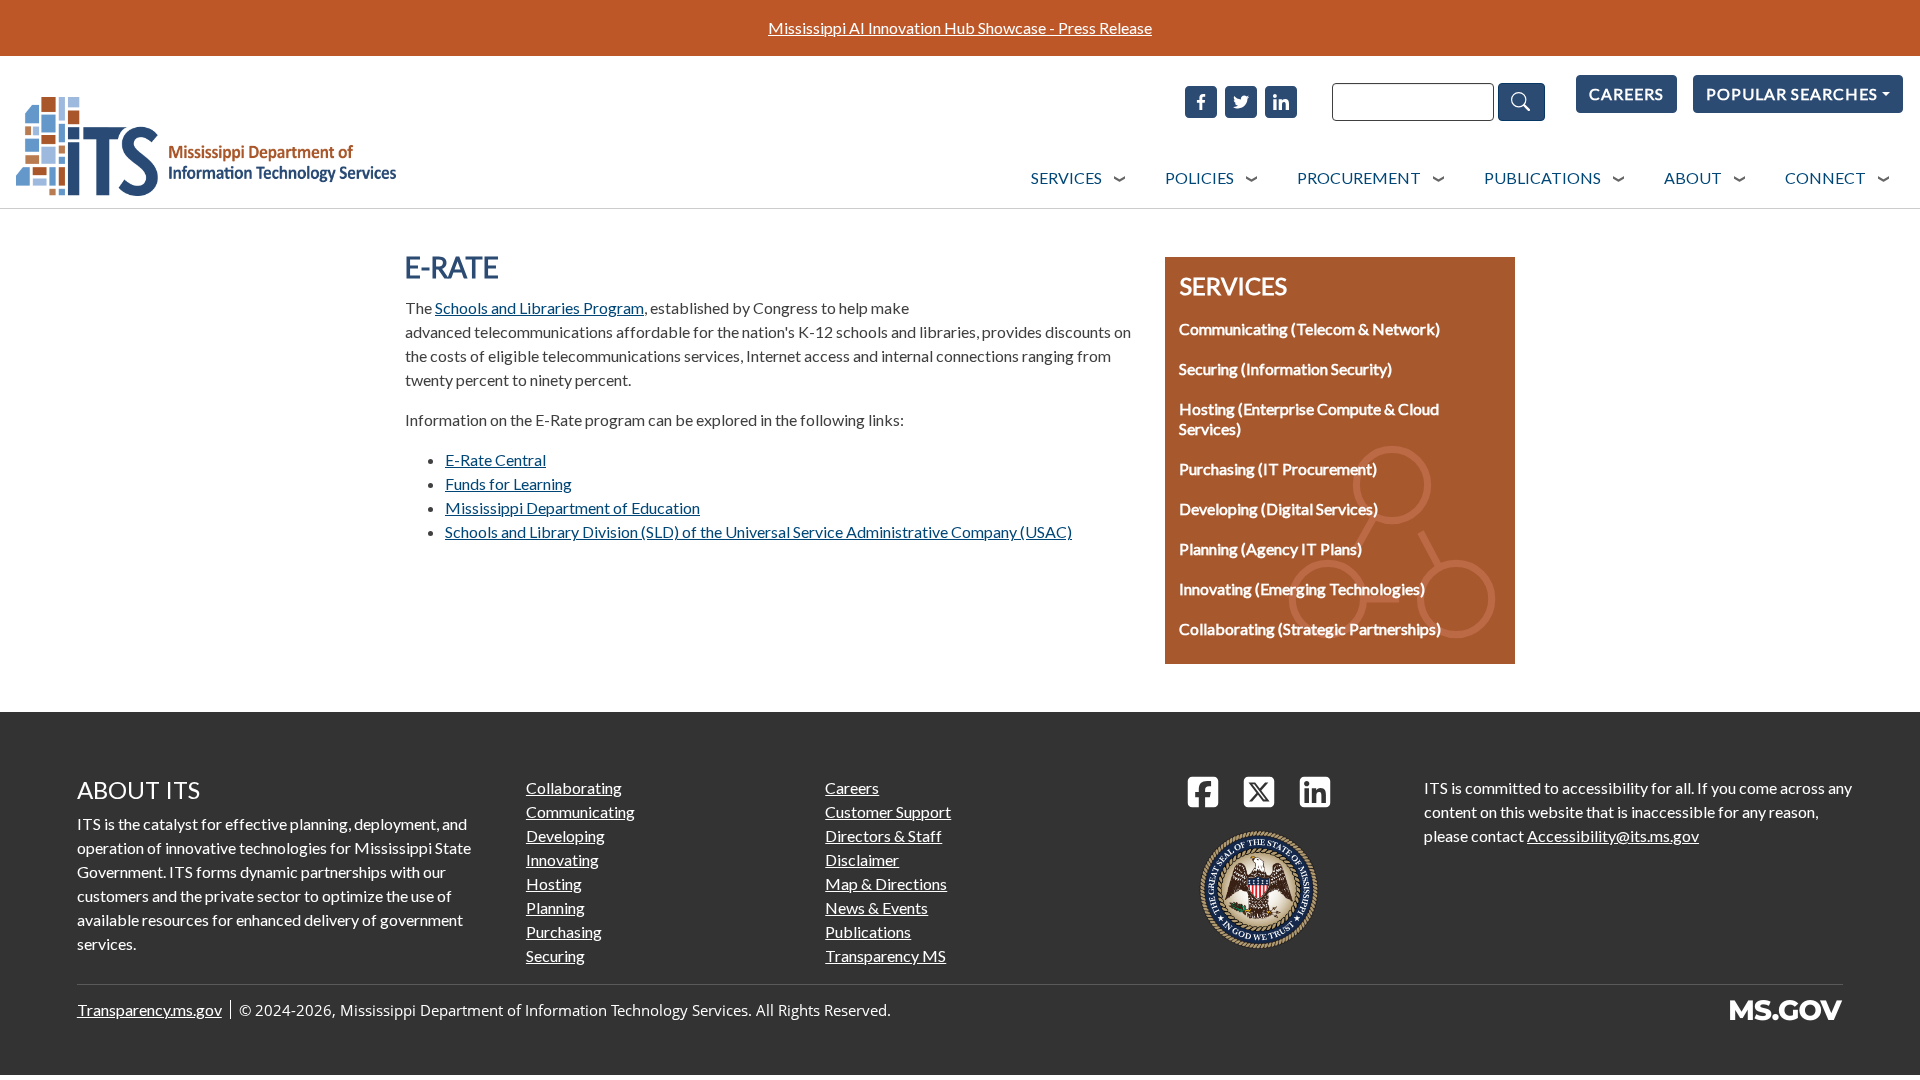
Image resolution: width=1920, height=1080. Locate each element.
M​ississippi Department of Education (572, 507)
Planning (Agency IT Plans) (1270, 548)
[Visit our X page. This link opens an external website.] (1259, 792)
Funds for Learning (508, 483)
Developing (565, 835)
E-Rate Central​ (495, 459)
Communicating (580, 811)
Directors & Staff (883, 835)
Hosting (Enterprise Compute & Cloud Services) (1309, 418)
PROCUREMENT (1359, 177)
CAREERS (1626, 93)
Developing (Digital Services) (1278, 508)
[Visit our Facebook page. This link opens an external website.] (1203, 792)
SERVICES (1066, 177)
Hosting (554, 883)
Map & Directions (886, 883)
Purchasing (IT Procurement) (1278, 468)
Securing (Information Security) (1285, 368)
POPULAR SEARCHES (1792, 93)
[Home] (206, 146)
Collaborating (574, 787)
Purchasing (564, 931)
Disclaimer (862, 859)
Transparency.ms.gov (149, 1009)
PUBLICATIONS (1542, 177)
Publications (868, 931)
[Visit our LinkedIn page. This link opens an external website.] (1315, 792)
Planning (555, 907)
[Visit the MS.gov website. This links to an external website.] (1785, 1010)
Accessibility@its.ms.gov (1613, 835)
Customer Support (888, 811)
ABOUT (1693, 177)
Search (1521, 102)
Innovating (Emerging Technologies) (1302, 588)
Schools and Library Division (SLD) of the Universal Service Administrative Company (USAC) (758, 531)
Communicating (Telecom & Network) (1309, 328)
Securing (555, 955)
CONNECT (1825, 177)
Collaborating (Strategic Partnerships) (1310, 628)
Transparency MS (885, 955)
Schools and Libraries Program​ (539, 307)
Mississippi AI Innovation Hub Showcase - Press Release (960, 27)
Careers (852, 787)
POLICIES (1199, 177)
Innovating (562, 859)
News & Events (876, 907)
